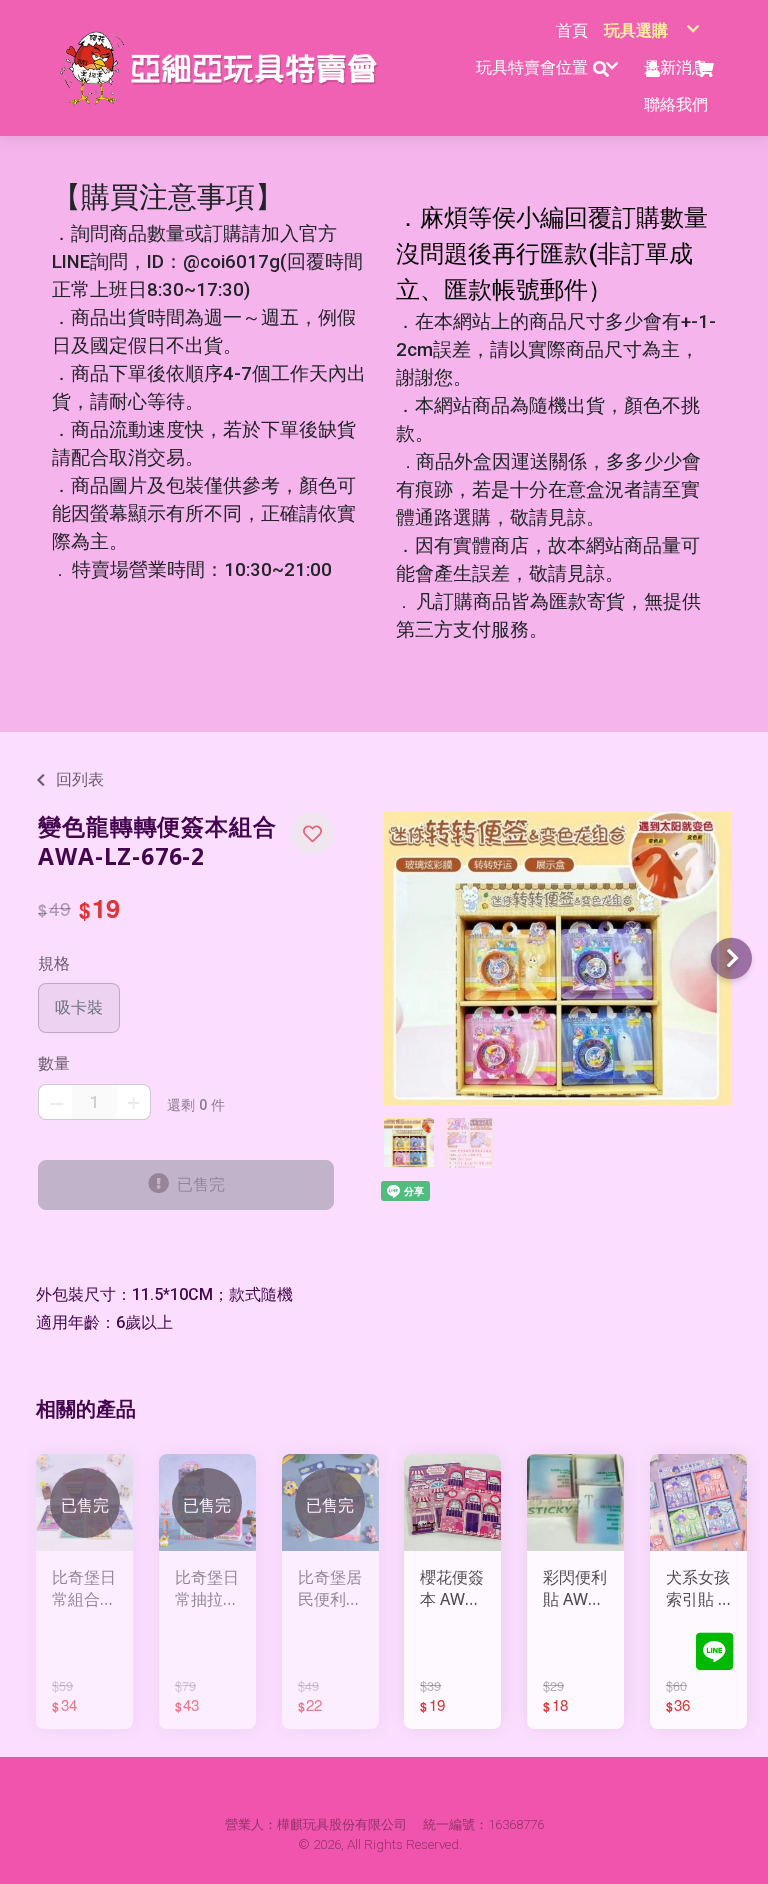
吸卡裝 (79, 1007)
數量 (54, 1063)
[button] (312, 833)
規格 (54, 963)
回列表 (80, 779)
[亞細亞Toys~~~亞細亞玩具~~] (224, 68)
